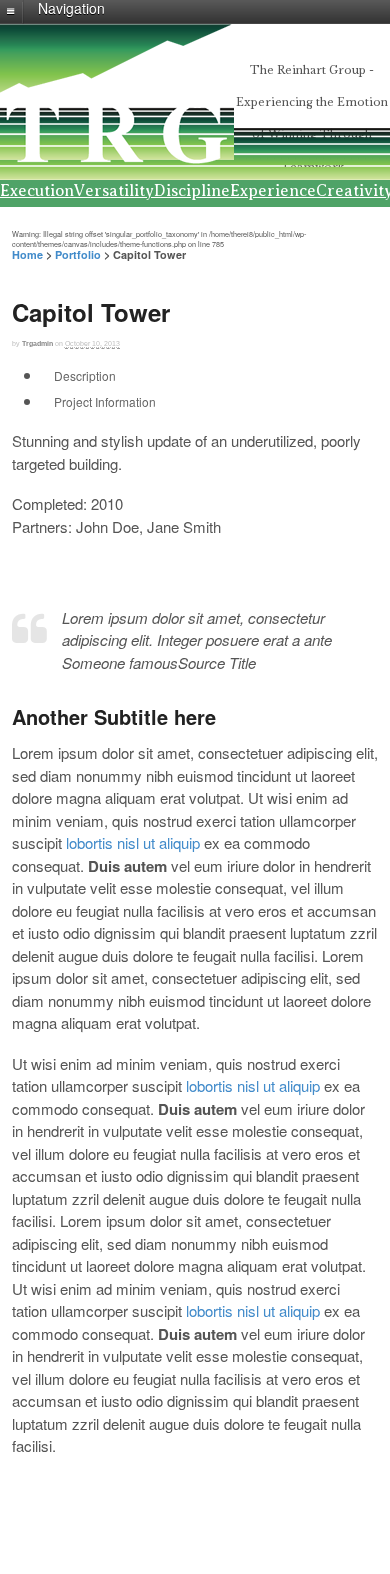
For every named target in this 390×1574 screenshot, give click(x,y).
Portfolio (78, 254)
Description (85, 375)
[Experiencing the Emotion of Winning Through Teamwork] (117, 158)
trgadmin (37, 343)
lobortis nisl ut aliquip (133, 842)
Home (27, 254)
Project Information (105, 401)
